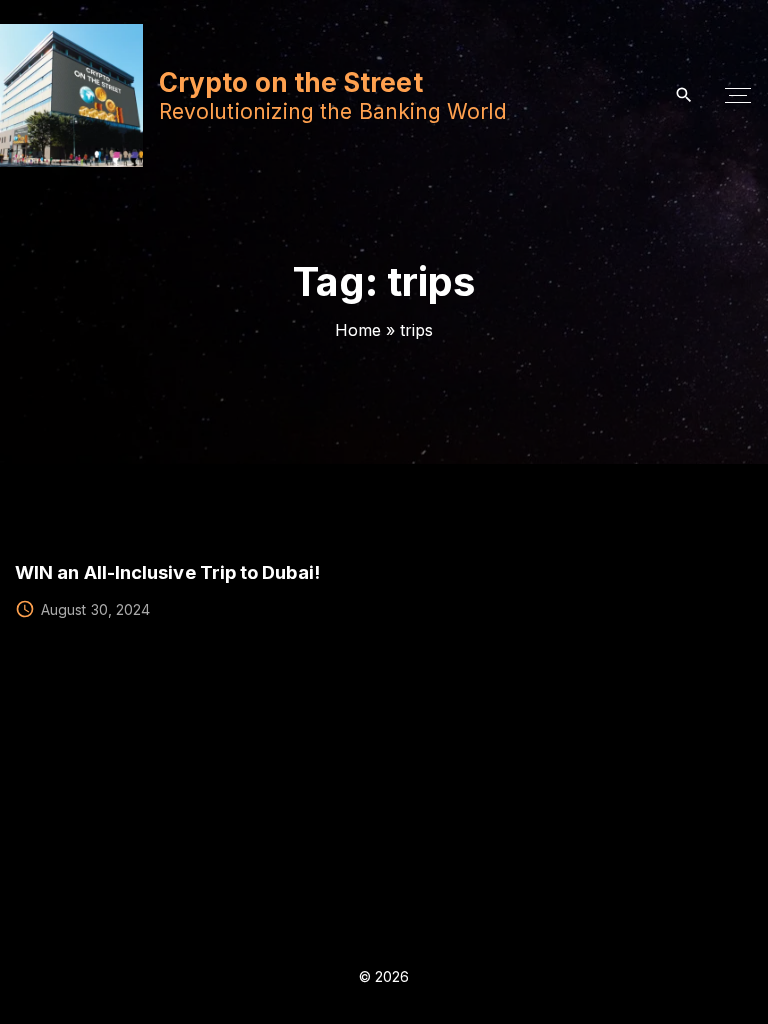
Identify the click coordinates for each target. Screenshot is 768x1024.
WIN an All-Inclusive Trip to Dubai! (167, 572)
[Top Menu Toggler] (738, 96)
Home (358, 330)
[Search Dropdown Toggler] (684, 95)
